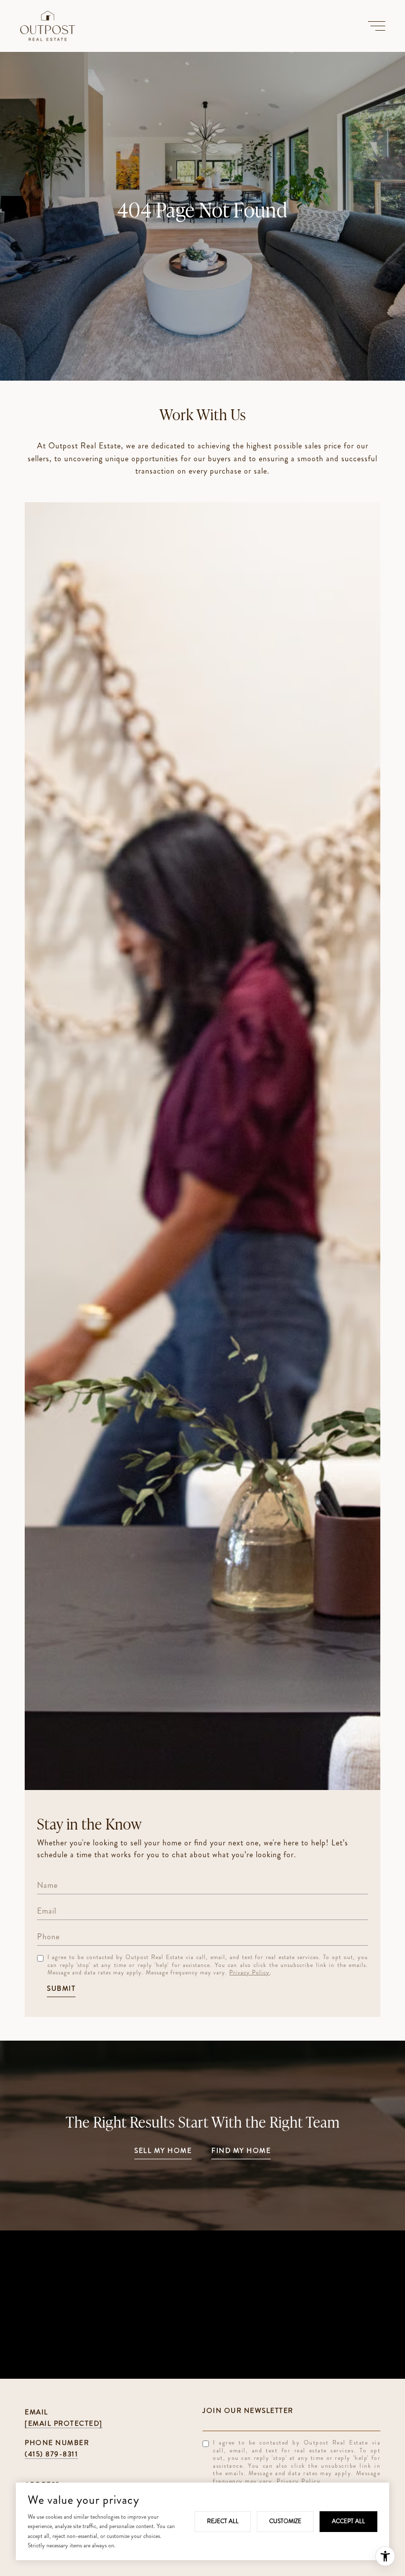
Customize (285, 2521)
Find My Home (241, 2151)
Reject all (223, 2521)
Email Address (291, 2410)
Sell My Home (163, 2151)
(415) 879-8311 (51, 2454)
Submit (61, 1989)
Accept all (348, 2521)
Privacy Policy (249, 1972)
